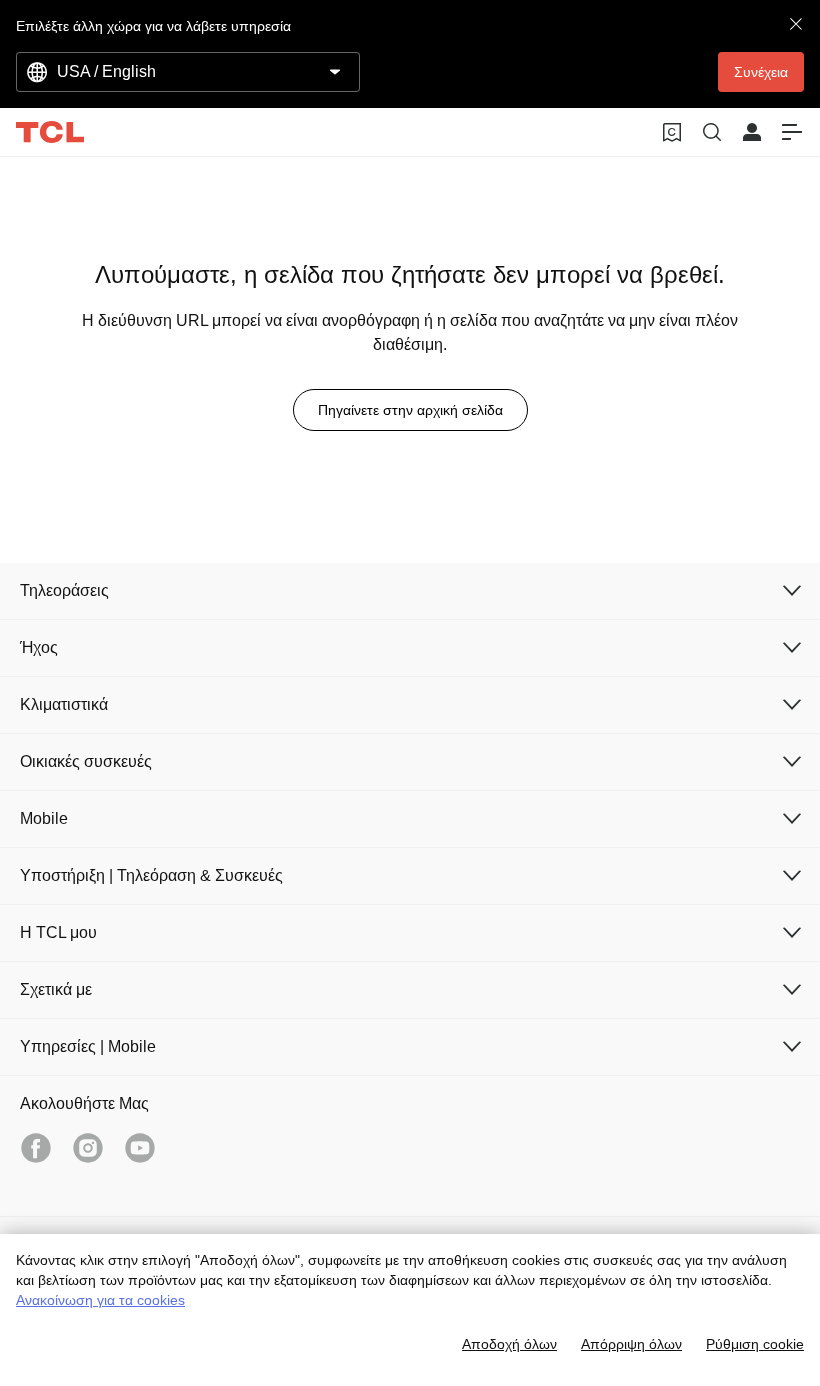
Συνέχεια (761, 72)
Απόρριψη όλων (631, 1344)
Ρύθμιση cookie (755, 1344)
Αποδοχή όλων (509, 1344)
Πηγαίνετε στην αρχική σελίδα (410, 410)
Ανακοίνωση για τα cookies (100, 1300)
